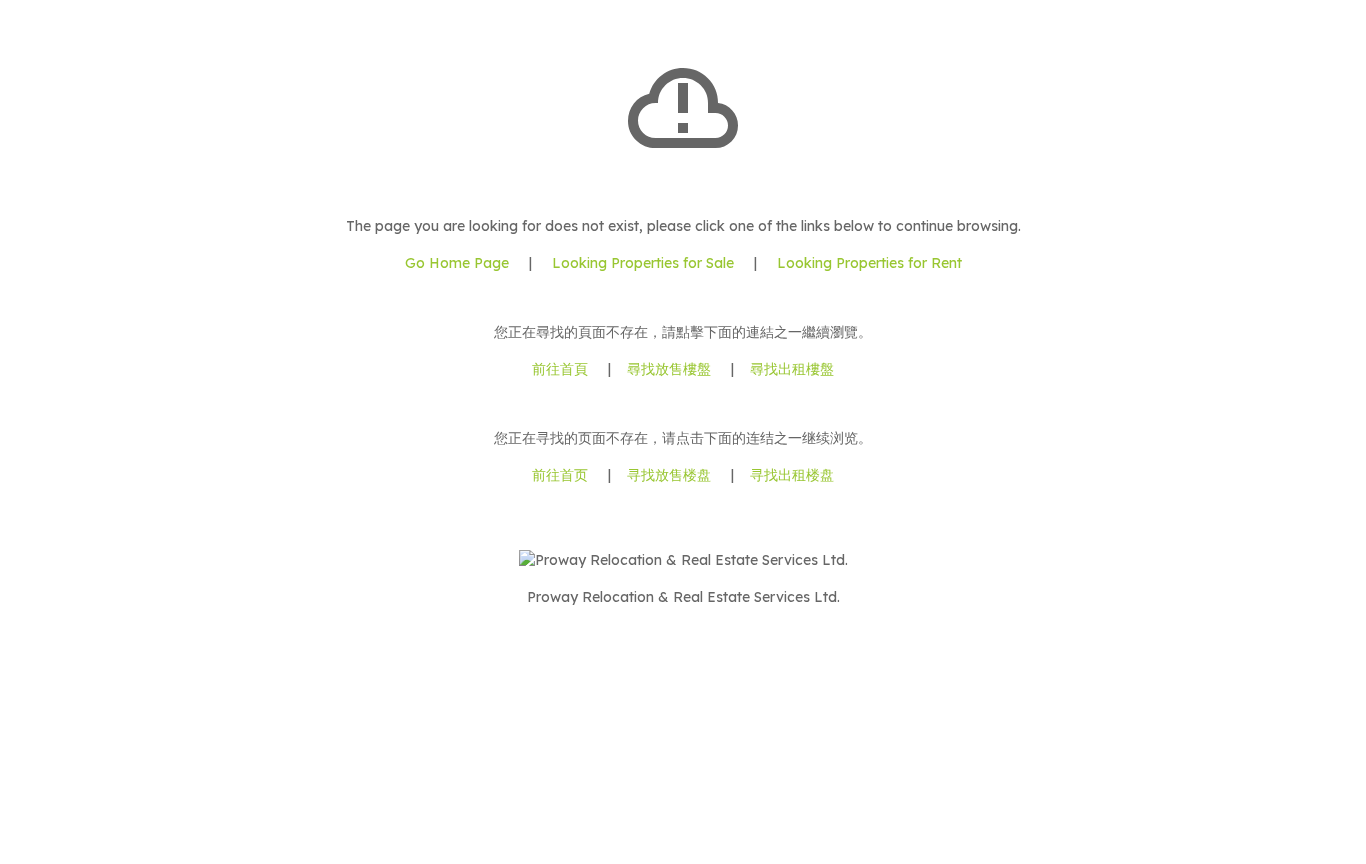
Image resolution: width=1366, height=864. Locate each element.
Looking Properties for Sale (643, 263)
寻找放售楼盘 (669, 475)
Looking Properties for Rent (867, 263)
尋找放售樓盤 (669, 369)
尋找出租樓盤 (792, 369)
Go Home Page (457, 263)
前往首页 (560, 475)
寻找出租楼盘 (792, 475)
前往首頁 (560, 369)
